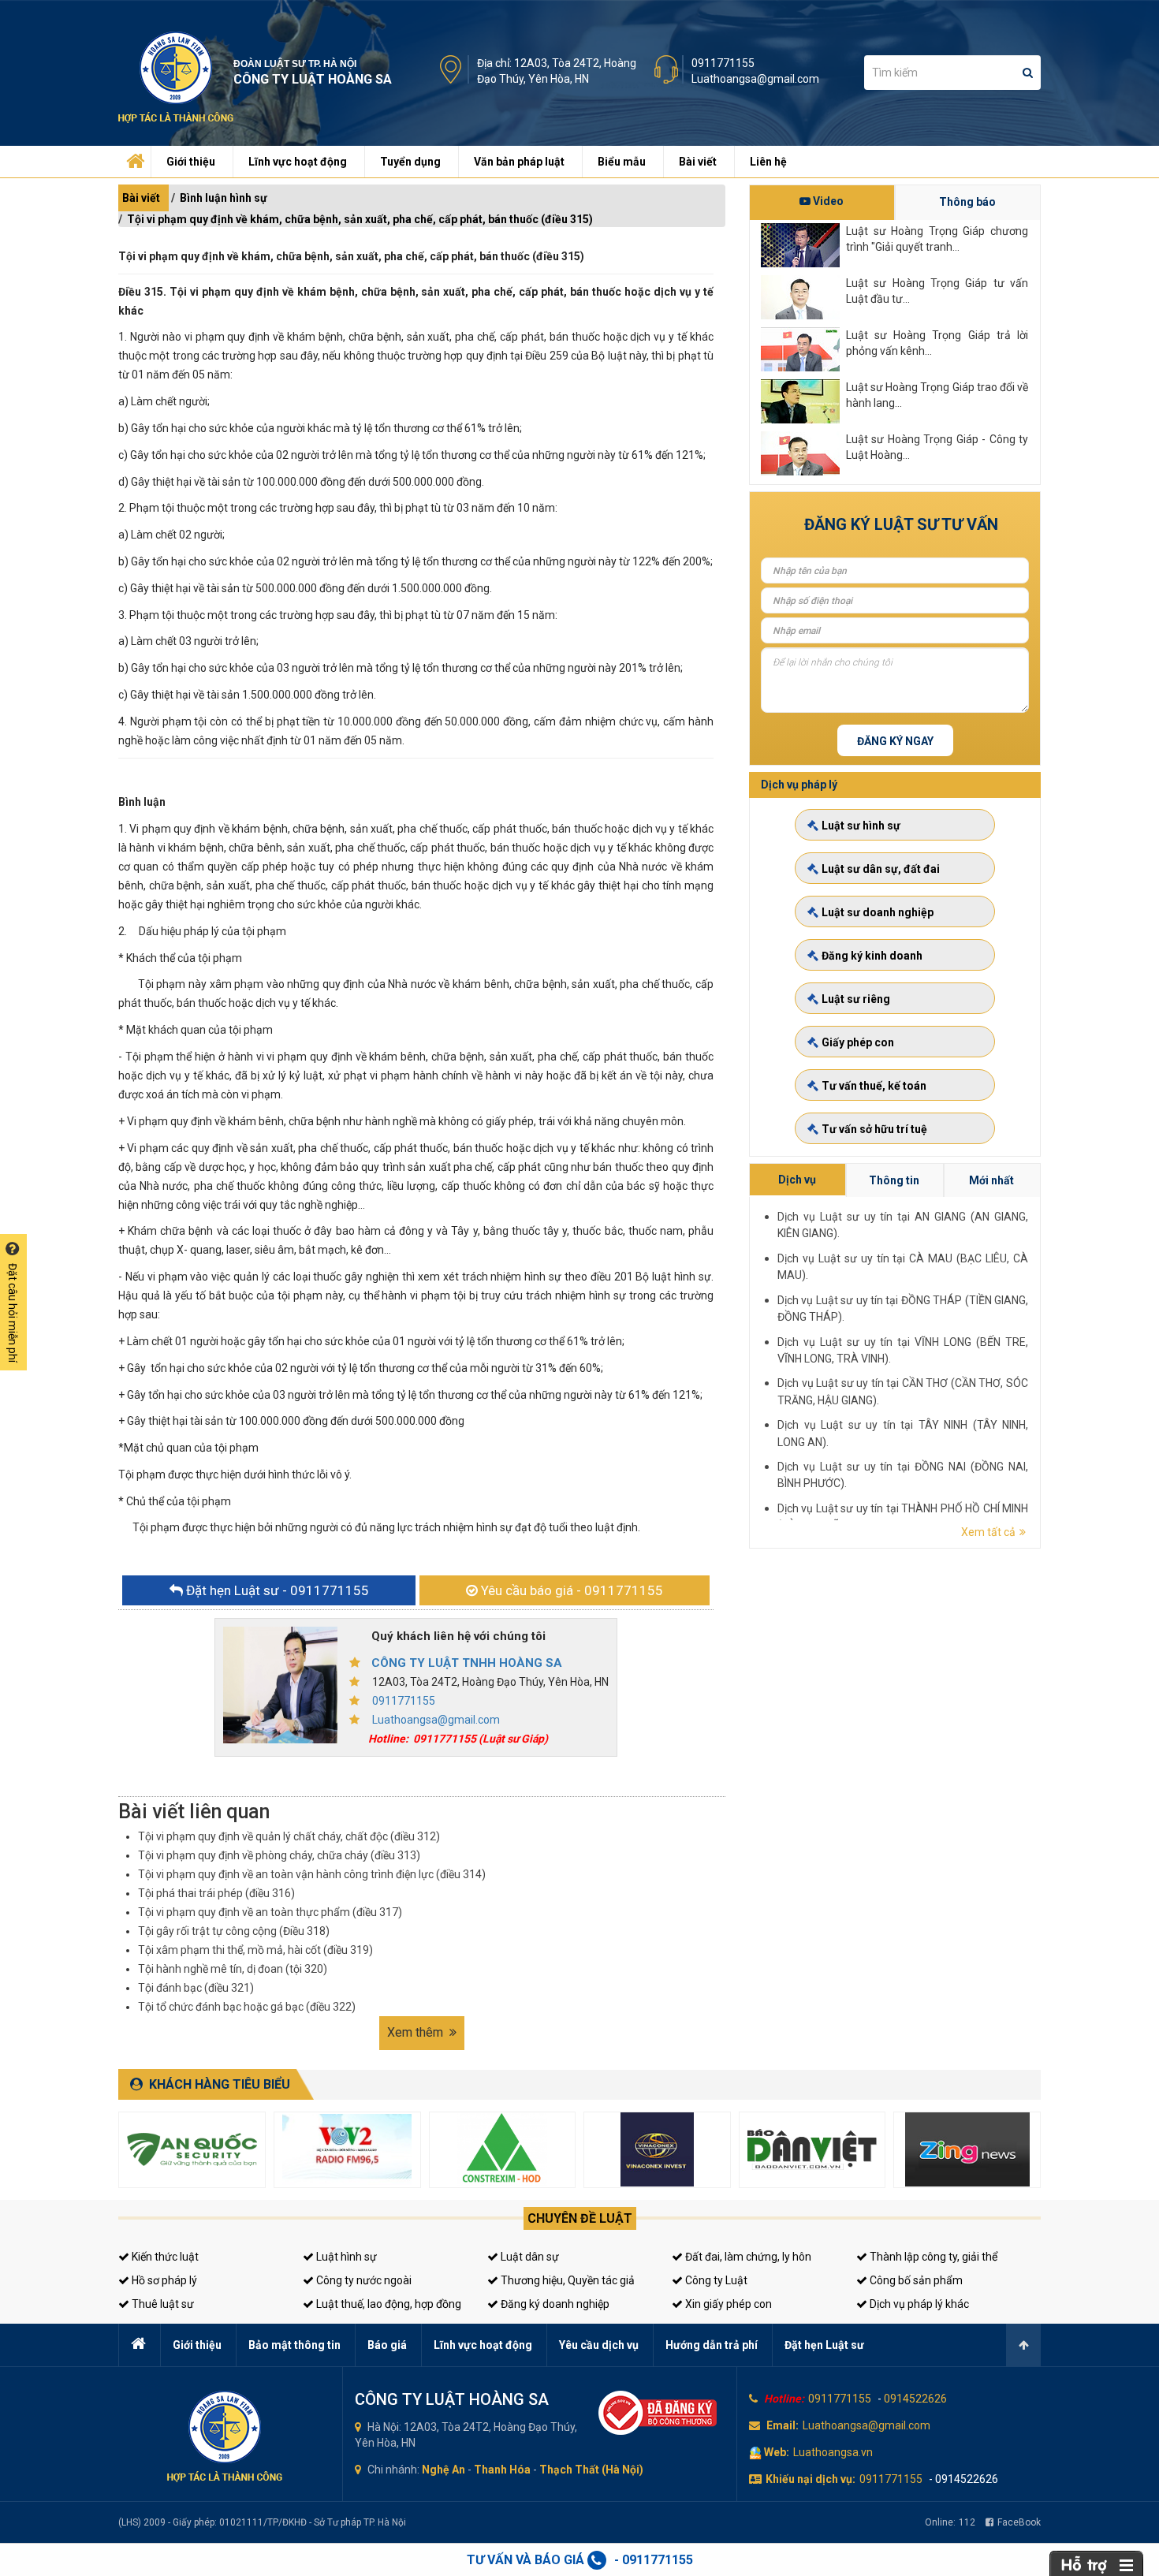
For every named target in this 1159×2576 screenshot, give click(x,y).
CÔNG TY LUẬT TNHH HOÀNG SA (467, 1663)
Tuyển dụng (410, 162)
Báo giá (387, 2345)
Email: (783, 2425)
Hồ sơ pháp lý (163, 2280)
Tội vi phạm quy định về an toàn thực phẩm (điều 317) (270, 1912)
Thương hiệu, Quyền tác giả (566, 2280)
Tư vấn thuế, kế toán (874, 1086)
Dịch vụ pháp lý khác (918, 2304)
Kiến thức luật (164, 2257)
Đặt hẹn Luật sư (824, 2345)
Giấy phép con (858, 1042)
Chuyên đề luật (580, 2218)
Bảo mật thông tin (294, 2345)
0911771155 (723, 63)
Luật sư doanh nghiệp (878, 912)
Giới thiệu (191, 162)
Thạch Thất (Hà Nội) (591, 2470)
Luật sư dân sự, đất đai (881, 869)
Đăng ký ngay (895, 741)
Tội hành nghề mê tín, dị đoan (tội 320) (233, 1969)
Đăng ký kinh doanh (872, 956)
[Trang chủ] (133, 158)
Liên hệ (768, 162)
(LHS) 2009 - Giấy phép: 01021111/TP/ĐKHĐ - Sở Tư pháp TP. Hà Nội (262, 2522)
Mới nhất (991, 1180)
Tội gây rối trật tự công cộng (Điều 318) (234, 1931)
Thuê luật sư (162, 2304)
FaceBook (1019, 2522)
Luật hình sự (345, 2257)
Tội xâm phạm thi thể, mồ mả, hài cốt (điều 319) (255, 1950)
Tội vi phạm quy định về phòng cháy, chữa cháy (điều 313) (279, 1855)
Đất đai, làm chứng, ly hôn (747, 2257)
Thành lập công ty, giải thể (932, 2257)
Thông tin (894, 1180)
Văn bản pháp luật (519, 162)
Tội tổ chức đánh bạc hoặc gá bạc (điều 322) (247, 2007)
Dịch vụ (797, 1180)
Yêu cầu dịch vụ (599, 2345)
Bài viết (698, 162)
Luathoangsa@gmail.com (755, 79)
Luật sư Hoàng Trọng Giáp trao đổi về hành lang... (937, 395)
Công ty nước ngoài (363, 2280)
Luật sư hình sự (861, 826)
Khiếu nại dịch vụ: (811, 2479)
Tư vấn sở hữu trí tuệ (874, 1129)
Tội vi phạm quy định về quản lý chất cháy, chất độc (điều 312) (289, 1836)
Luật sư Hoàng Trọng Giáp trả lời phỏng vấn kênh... (937, 343)
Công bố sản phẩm (915, 2280)
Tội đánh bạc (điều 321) (196, 1988)
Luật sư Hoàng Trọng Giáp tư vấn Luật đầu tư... (937, 291)
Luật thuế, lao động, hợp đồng (388, 2304)
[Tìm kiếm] (1028, 73)
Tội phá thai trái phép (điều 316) (216, 1893)
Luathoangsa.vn (833, 2452)
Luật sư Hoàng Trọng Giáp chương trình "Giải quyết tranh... (937, 239)
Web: (777, 2452)
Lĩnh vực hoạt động (298, 162)
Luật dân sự (529, 2257)
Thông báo (967, 202)
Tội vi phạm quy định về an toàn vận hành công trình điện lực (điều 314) (312, 1874)
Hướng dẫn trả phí (712, 2345)
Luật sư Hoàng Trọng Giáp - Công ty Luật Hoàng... (937, 447)
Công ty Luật (715, 2280)
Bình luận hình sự (224, 198)
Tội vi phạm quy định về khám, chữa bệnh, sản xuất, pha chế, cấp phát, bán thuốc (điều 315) (360, 219)
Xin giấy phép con (727, 2304)
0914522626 (915, 2399)
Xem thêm (417, 2032)
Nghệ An (443, 2470)
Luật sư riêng (856, 999)
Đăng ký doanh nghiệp (554, 2304)
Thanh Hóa (502, 2470)
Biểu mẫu (622, 162)
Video (827, 201)
